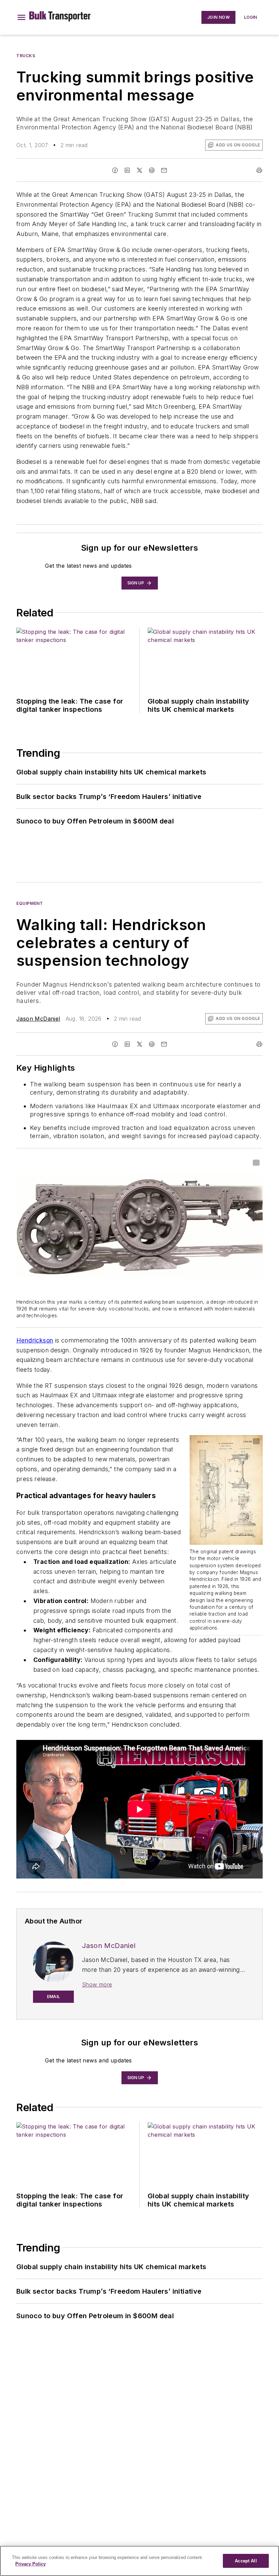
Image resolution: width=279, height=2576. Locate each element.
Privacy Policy (30, 2564)
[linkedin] (127, 170)
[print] (259, 170)
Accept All (246, 2561)
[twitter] (139, 170)
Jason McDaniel (38, 1019)
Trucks (26, 56)
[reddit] (152, 170)
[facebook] (115, 170)
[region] (139, 2561)
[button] (21, 17)
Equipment (30, 903)
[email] (164, 170)
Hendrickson (35, 1340)
